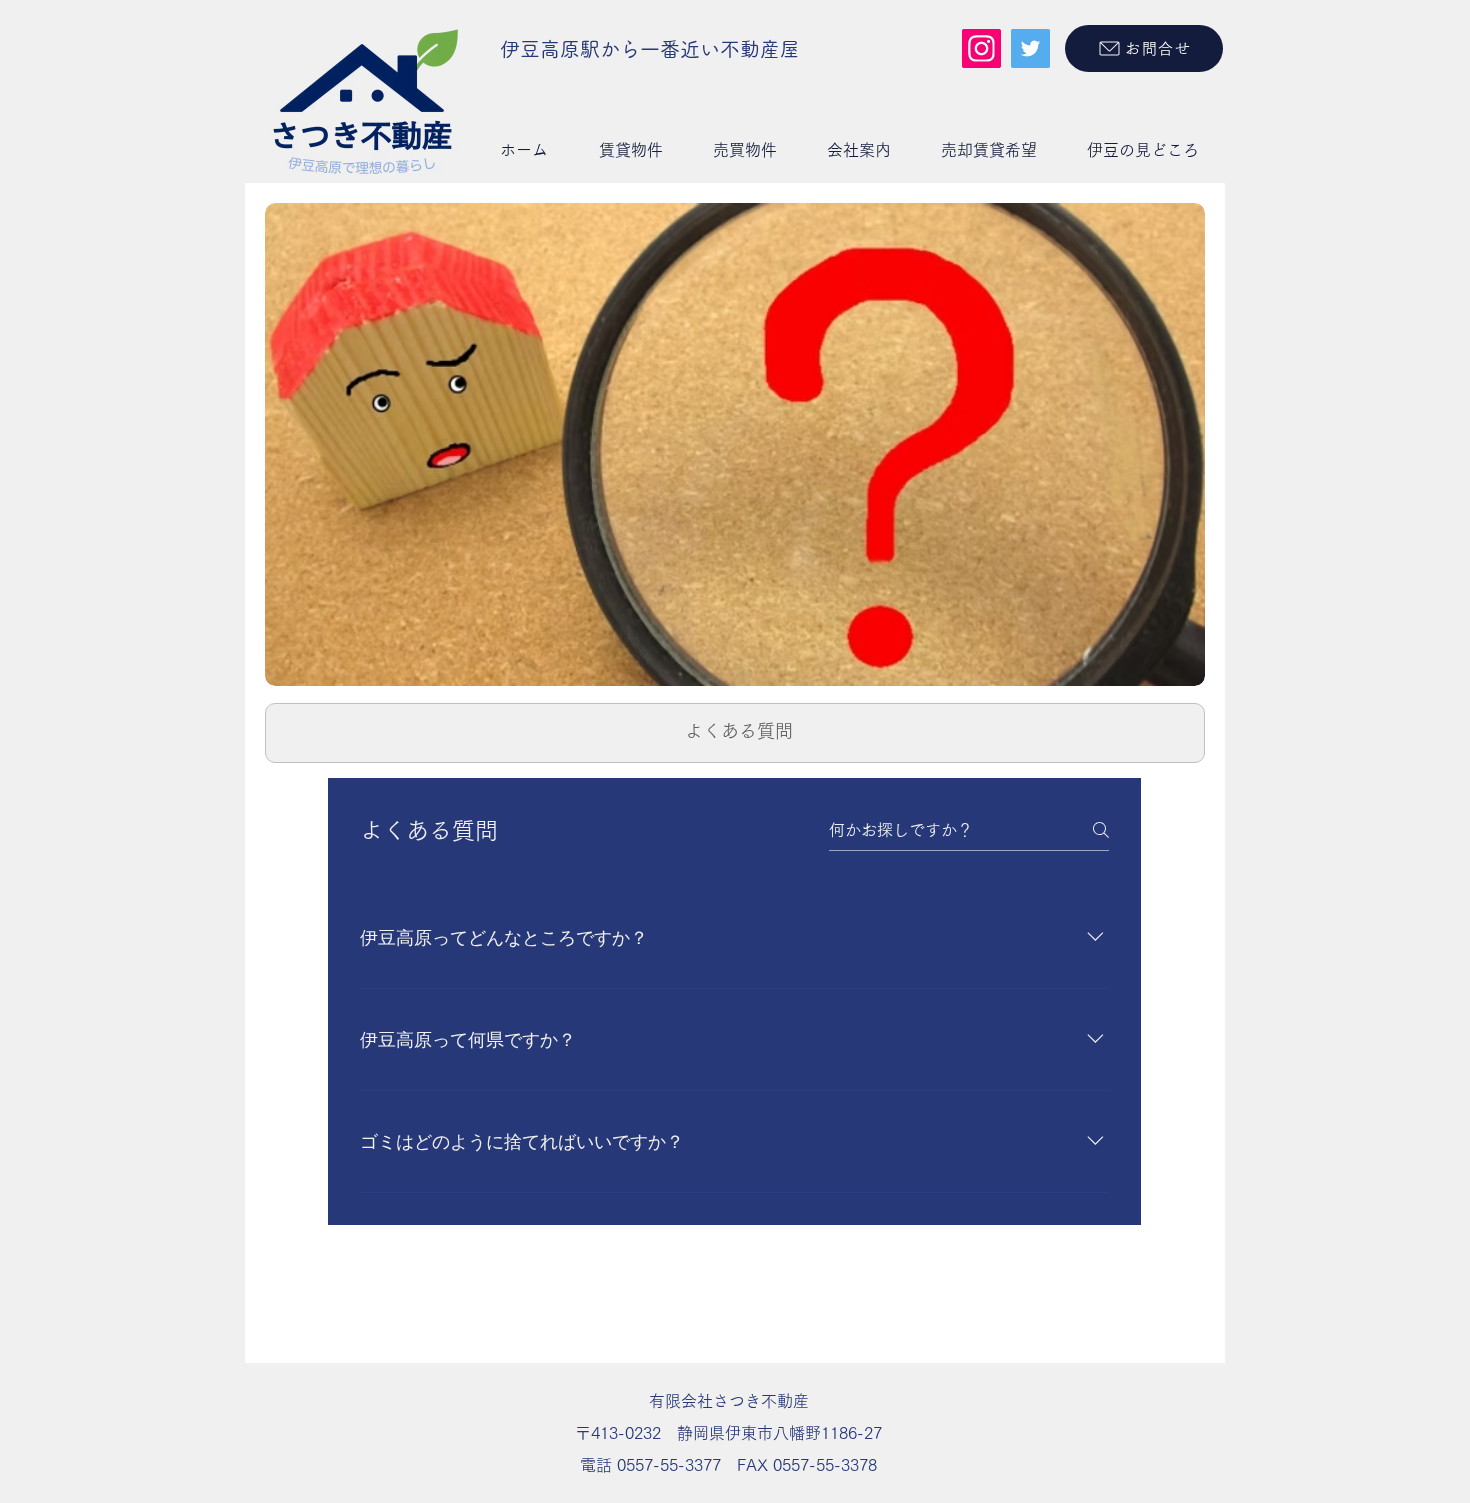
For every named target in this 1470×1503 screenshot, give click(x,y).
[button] (630, 150)
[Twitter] (1030, 48)
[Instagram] (981, 48)
